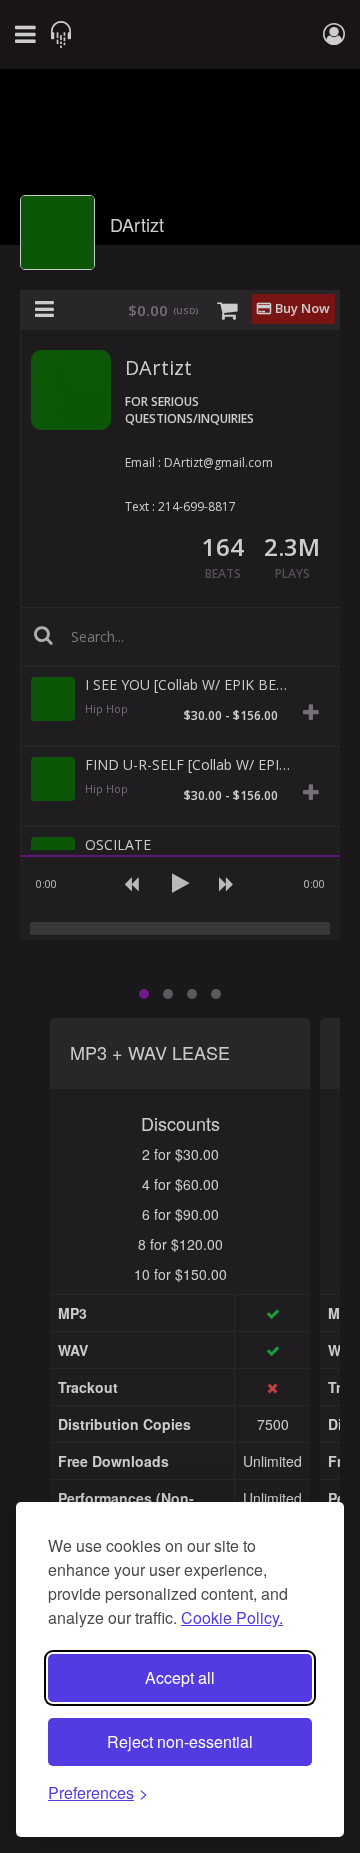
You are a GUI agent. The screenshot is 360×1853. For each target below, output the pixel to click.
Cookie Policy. (232, 1617)
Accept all (180, 1677)
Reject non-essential (180, 1741)
